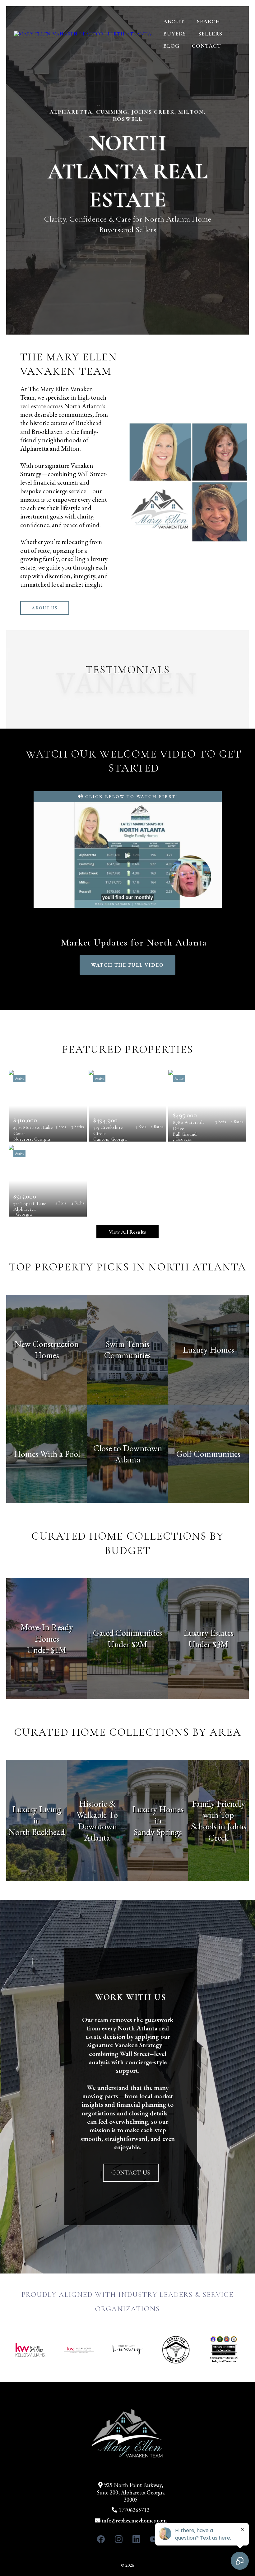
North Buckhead (37, 1832)
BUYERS (175, 34)
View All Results (127, 1232)
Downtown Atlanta (97, 1832)
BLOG (171, 46)
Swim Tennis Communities (127, 1349)
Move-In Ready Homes (47, 1633)
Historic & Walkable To (97, 1809)
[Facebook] (101, 2539)
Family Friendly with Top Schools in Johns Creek (219, 1821)
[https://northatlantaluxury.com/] (83, 34)
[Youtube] (154, 2539)
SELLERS (210, 34)
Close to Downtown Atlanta (128, 1454)
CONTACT (206, 46)
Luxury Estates (209, 1633)
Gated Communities (127, 1633)
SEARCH (209, 21)
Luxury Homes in (158, 1815)
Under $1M (47, 1650)
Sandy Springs (158, 1832)
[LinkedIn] (136, 2539)
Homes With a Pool (47, 1454)
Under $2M (127, 1644)
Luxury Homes (209, 1349)
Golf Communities (208, 1454)
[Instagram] (119, 2539)
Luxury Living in (37, 1815)
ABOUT (174, 21)
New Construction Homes (47, 1349)
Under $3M (208, 1644)
